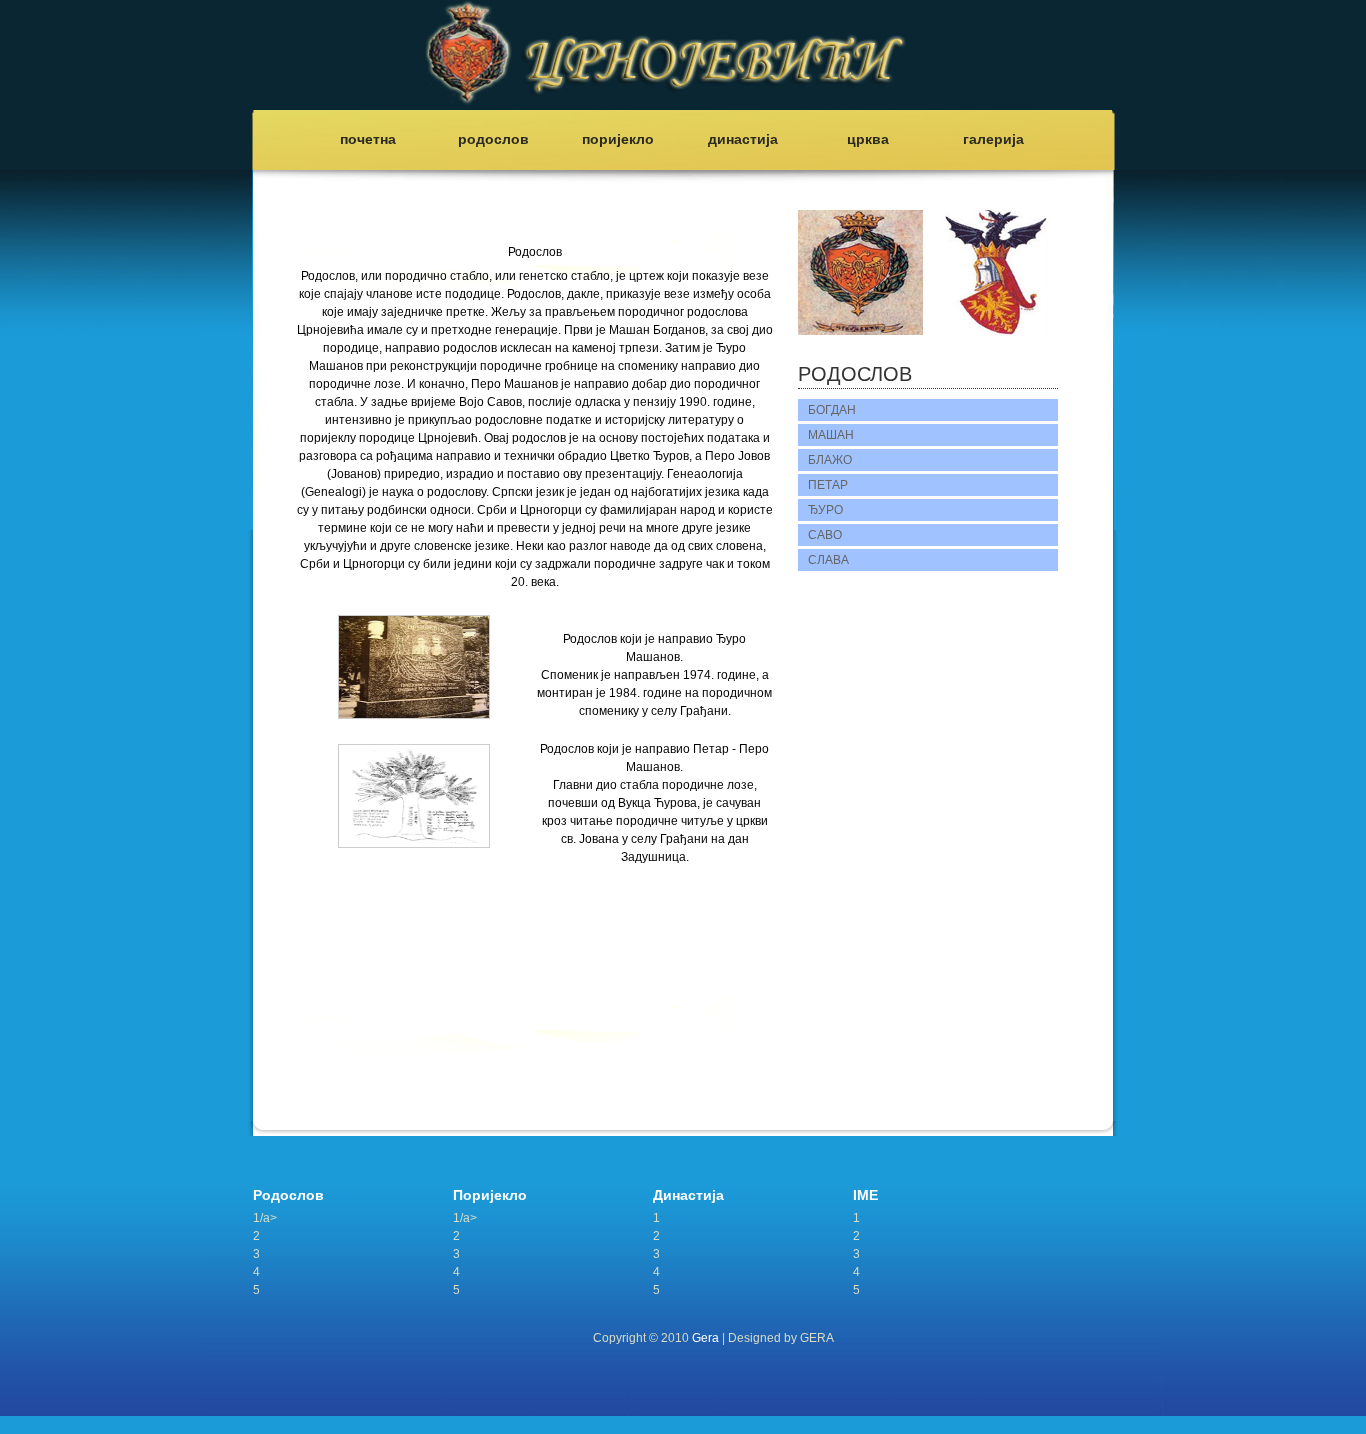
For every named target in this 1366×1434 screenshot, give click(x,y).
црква (868, 139)
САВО (825, 535)
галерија (993, 139)
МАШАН (831, 435)
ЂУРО (825, 510)
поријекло (618, 139)
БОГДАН (832, 410)
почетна (368, 139)
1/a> (265, 1218)
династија (743, 139)
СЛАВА (828, 560)
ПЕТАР (828, 485)
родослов (493, 139)
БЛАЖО (830, 460)
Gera (705, 1338)
